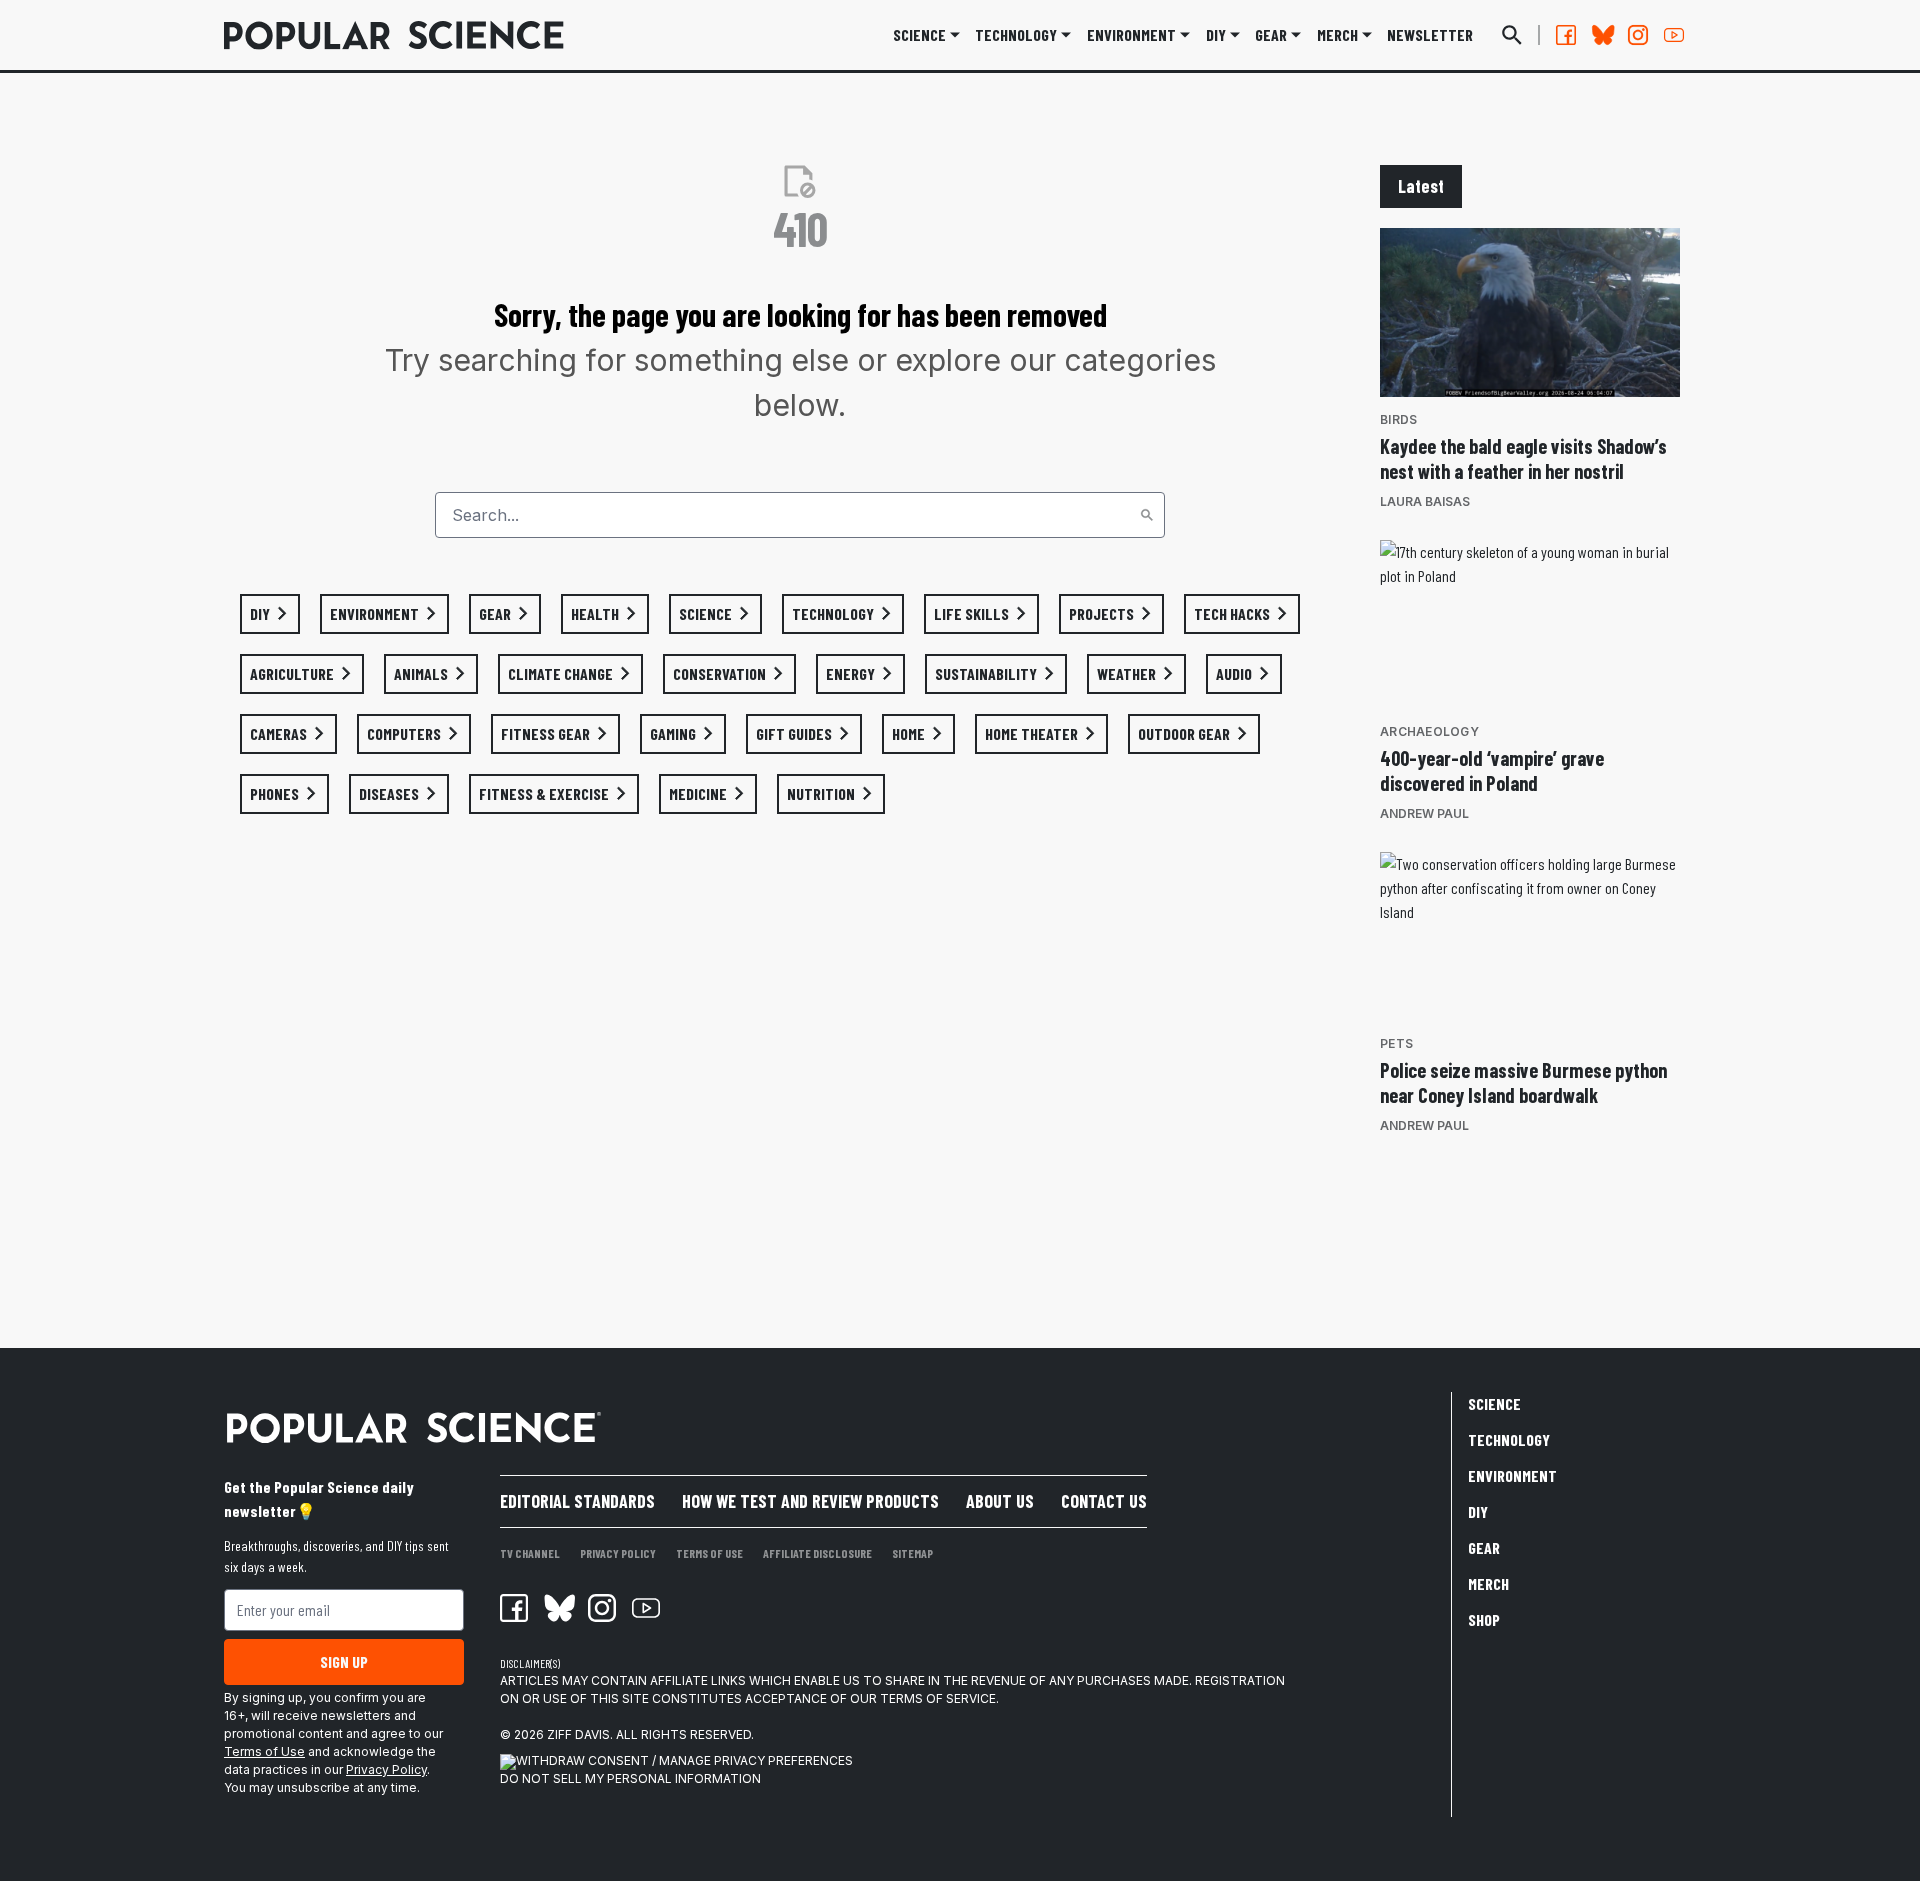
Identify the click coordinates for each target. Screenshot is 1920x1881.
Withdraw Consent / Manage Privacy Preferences (684, 1760)
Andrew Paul (1424, 813)
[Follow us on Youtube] (1674, 35)
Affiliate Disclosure (817, 1553)
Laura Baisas (1425, 501)
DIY (1216, 34)
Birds (1398, 419)
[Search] (1147, 515)
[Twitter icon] (558, 1608)
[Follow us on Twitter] (1602, 35)
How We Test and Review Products (810, 1501)
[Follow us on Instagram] (1638, 35)
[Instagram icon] (602, 1608)
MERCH (1337, 34)
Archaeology (1429, 731)
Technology (1016, 34)
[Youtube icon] (646, 1608)
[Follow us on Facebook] (1566, 35)
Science (919, 34)
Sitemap (912, 1553)
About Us (1000, 1501)
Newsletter (1430, 34)
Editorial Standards (577, 1501)
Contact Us (1104, 1501)
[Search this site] (1512, 35)
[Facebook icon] (514, 1608)
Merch (1488, 1583)
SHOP (1484, 1619)
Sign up (344, 1661)
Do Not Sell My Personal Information (630, 1778)
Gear (1271, 34)
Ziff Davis (578, 1734)
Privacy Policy (386, 1769)
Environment (1131, 34)
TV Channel (530, 1553)
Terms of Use (264, 1751)
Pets (1396, 1043)
